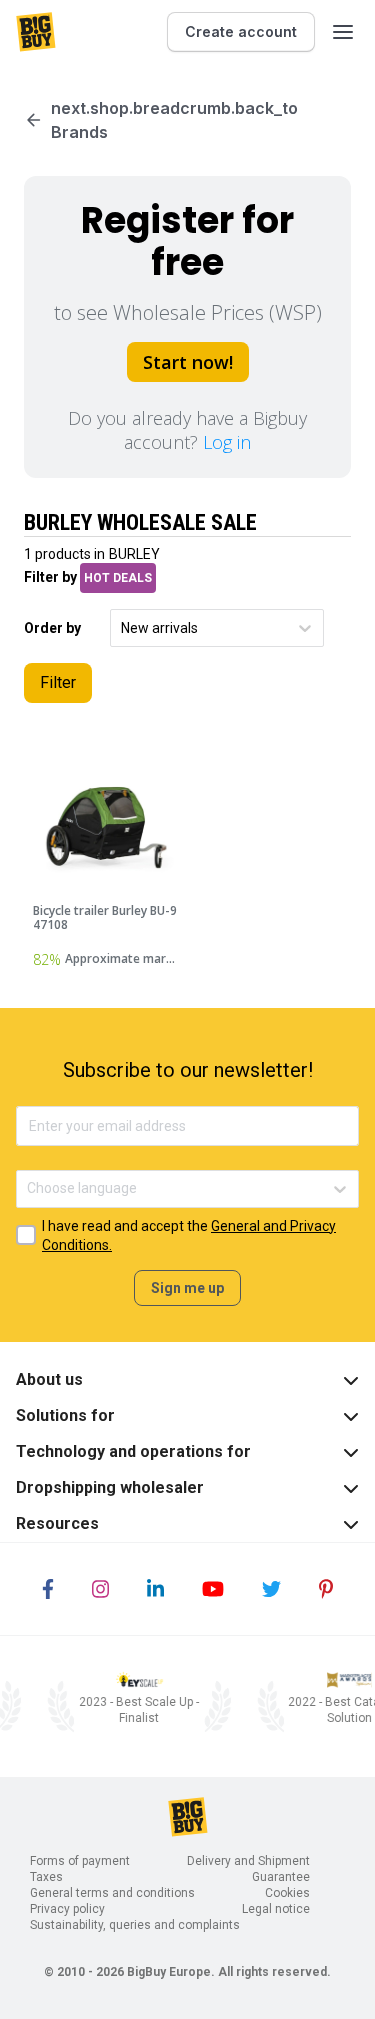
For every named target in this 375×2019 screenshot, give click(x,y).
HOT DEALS (118, 578)
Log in (227, 442)
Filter (58, 682)
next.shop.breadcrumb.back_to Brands (174, 120)
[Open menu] (343, 32)
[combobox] (122, 628)
